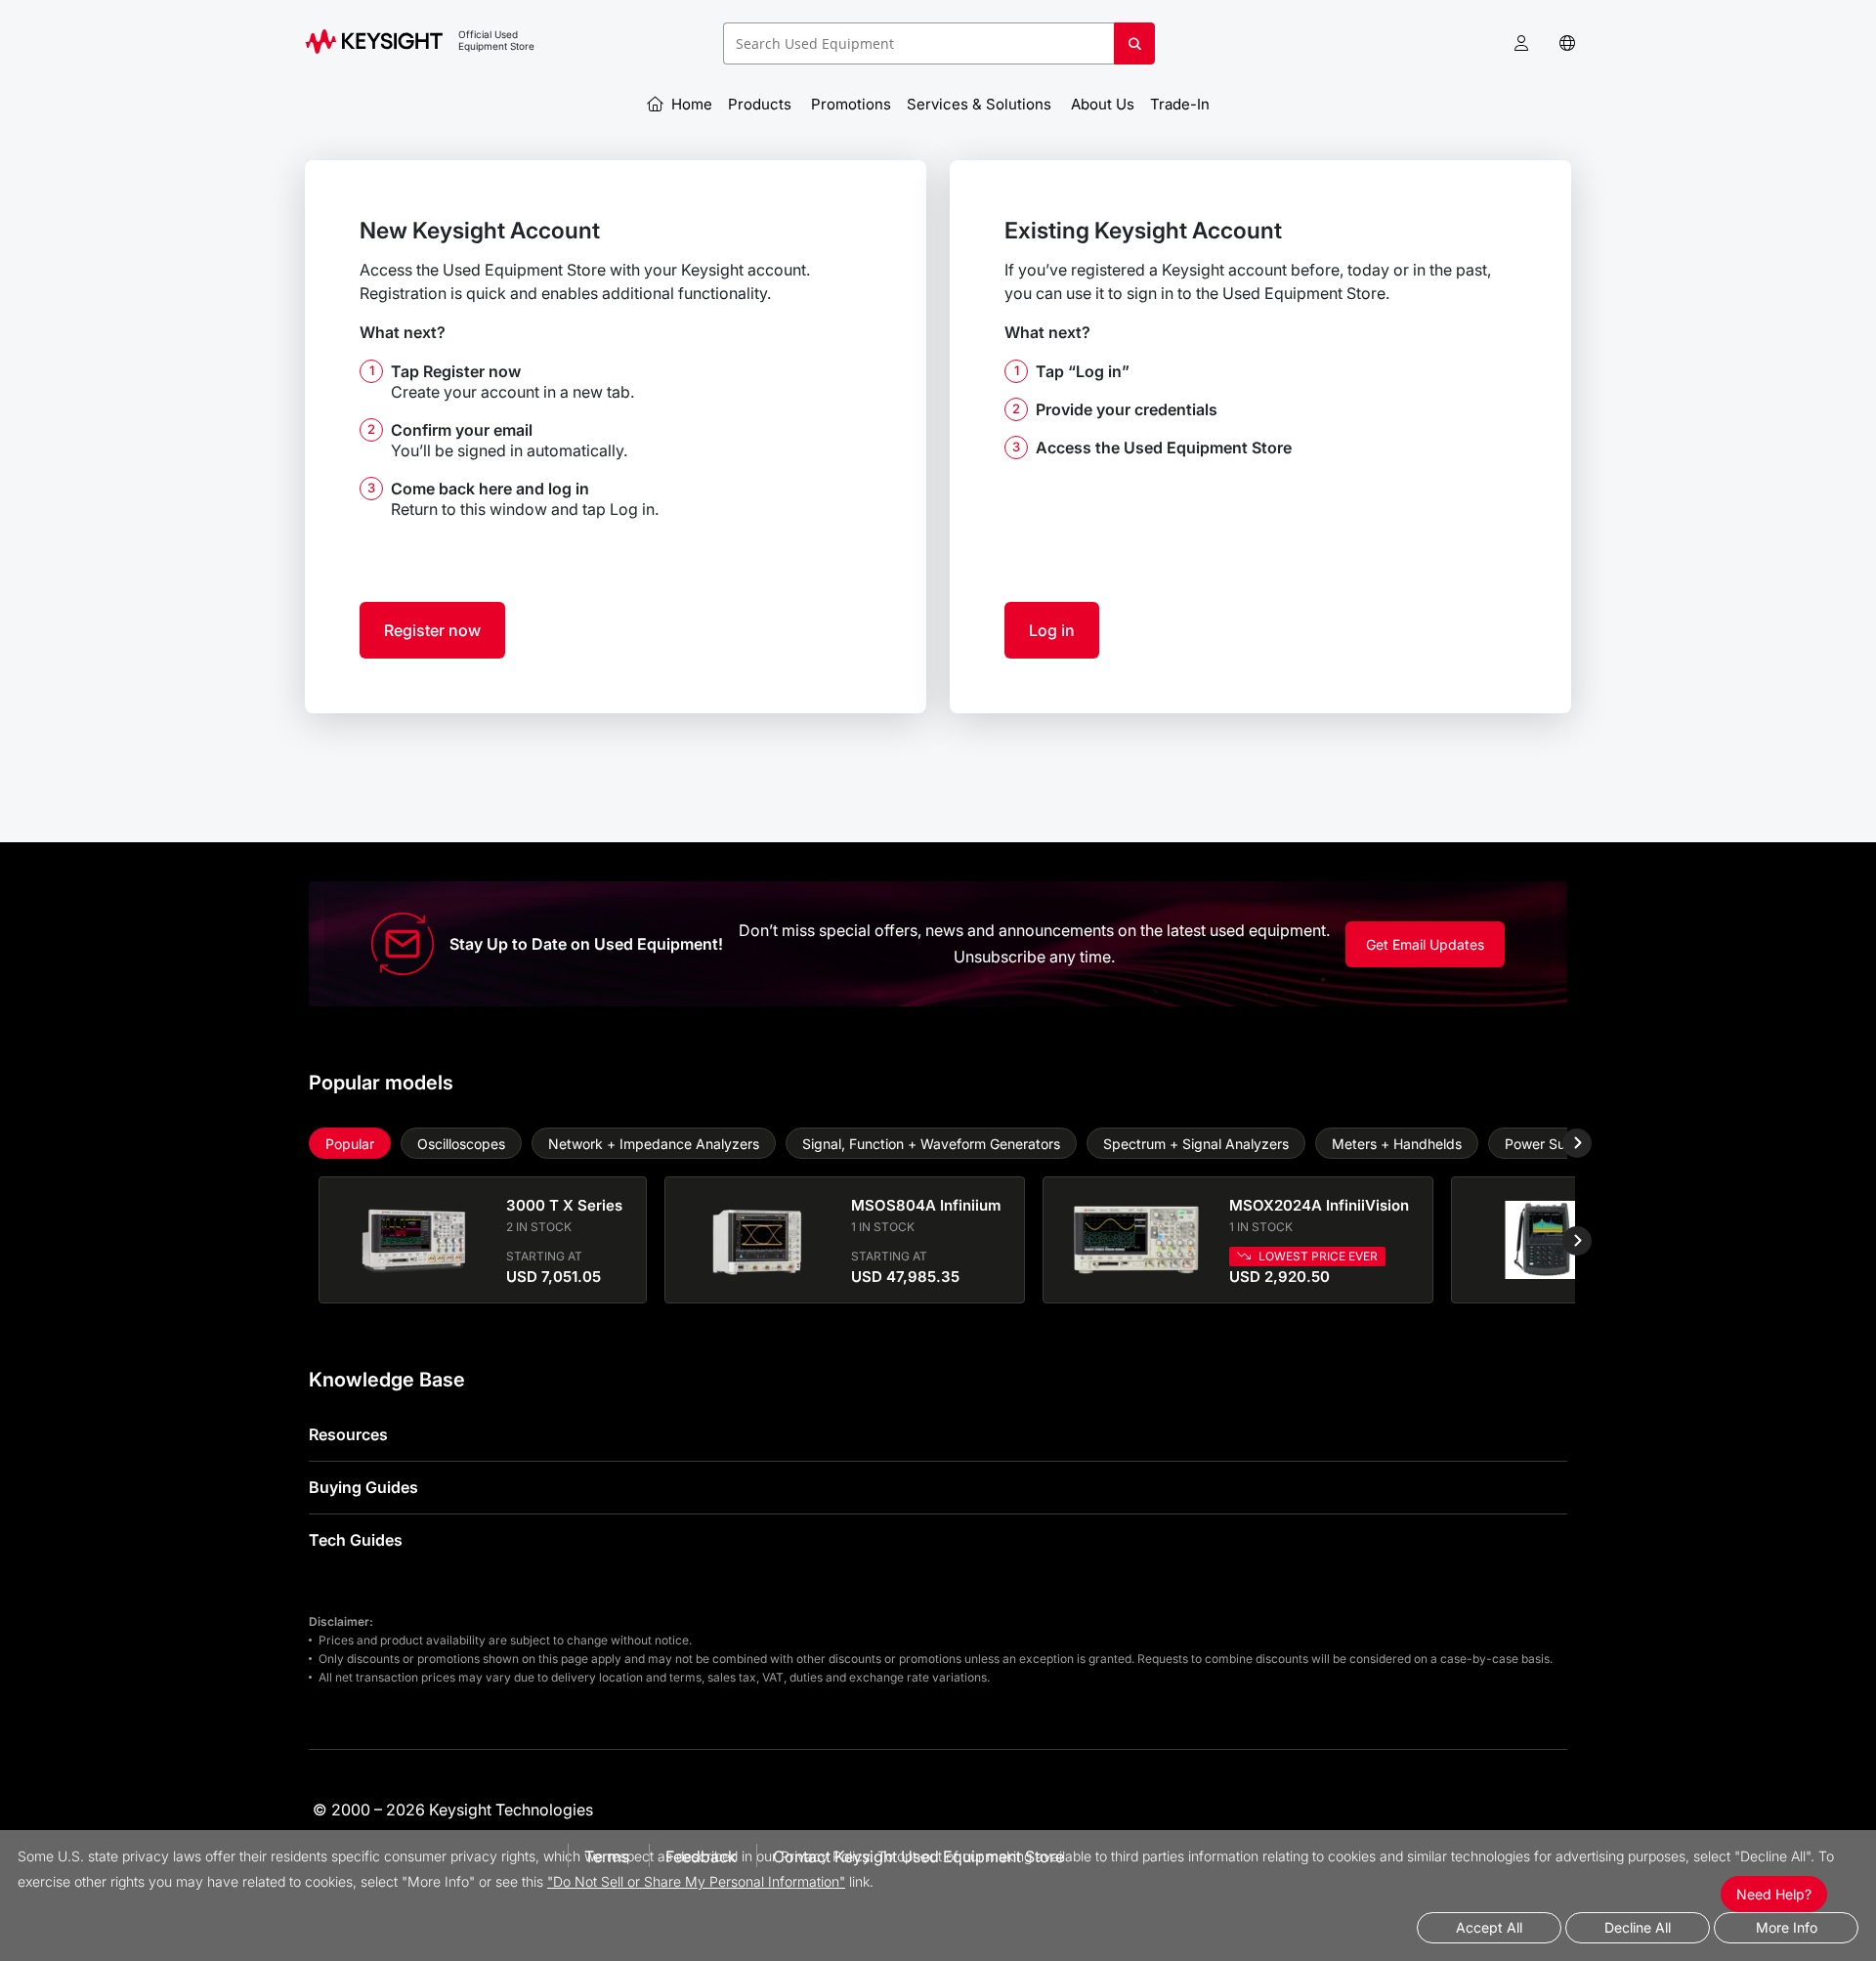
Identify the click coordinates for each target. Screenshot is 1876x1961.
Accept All (1489, 1927)
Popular (350, 1144)
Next (1562, 1143)
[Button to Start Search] (1134, 51)
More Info (1787, 1927)
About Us (1103, 104)
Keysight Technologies (511, 1810)
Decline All (1638, 1927)
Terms (607, 1856)
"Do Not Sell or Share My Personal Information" (696, 1881)
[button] (1521, 43)
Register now (432, 630)
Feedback (701, 1856)
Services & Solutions (981, 104)
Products (762, 104)
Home (690, 104)
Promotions (851, 104)
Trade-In (1182, 104)
